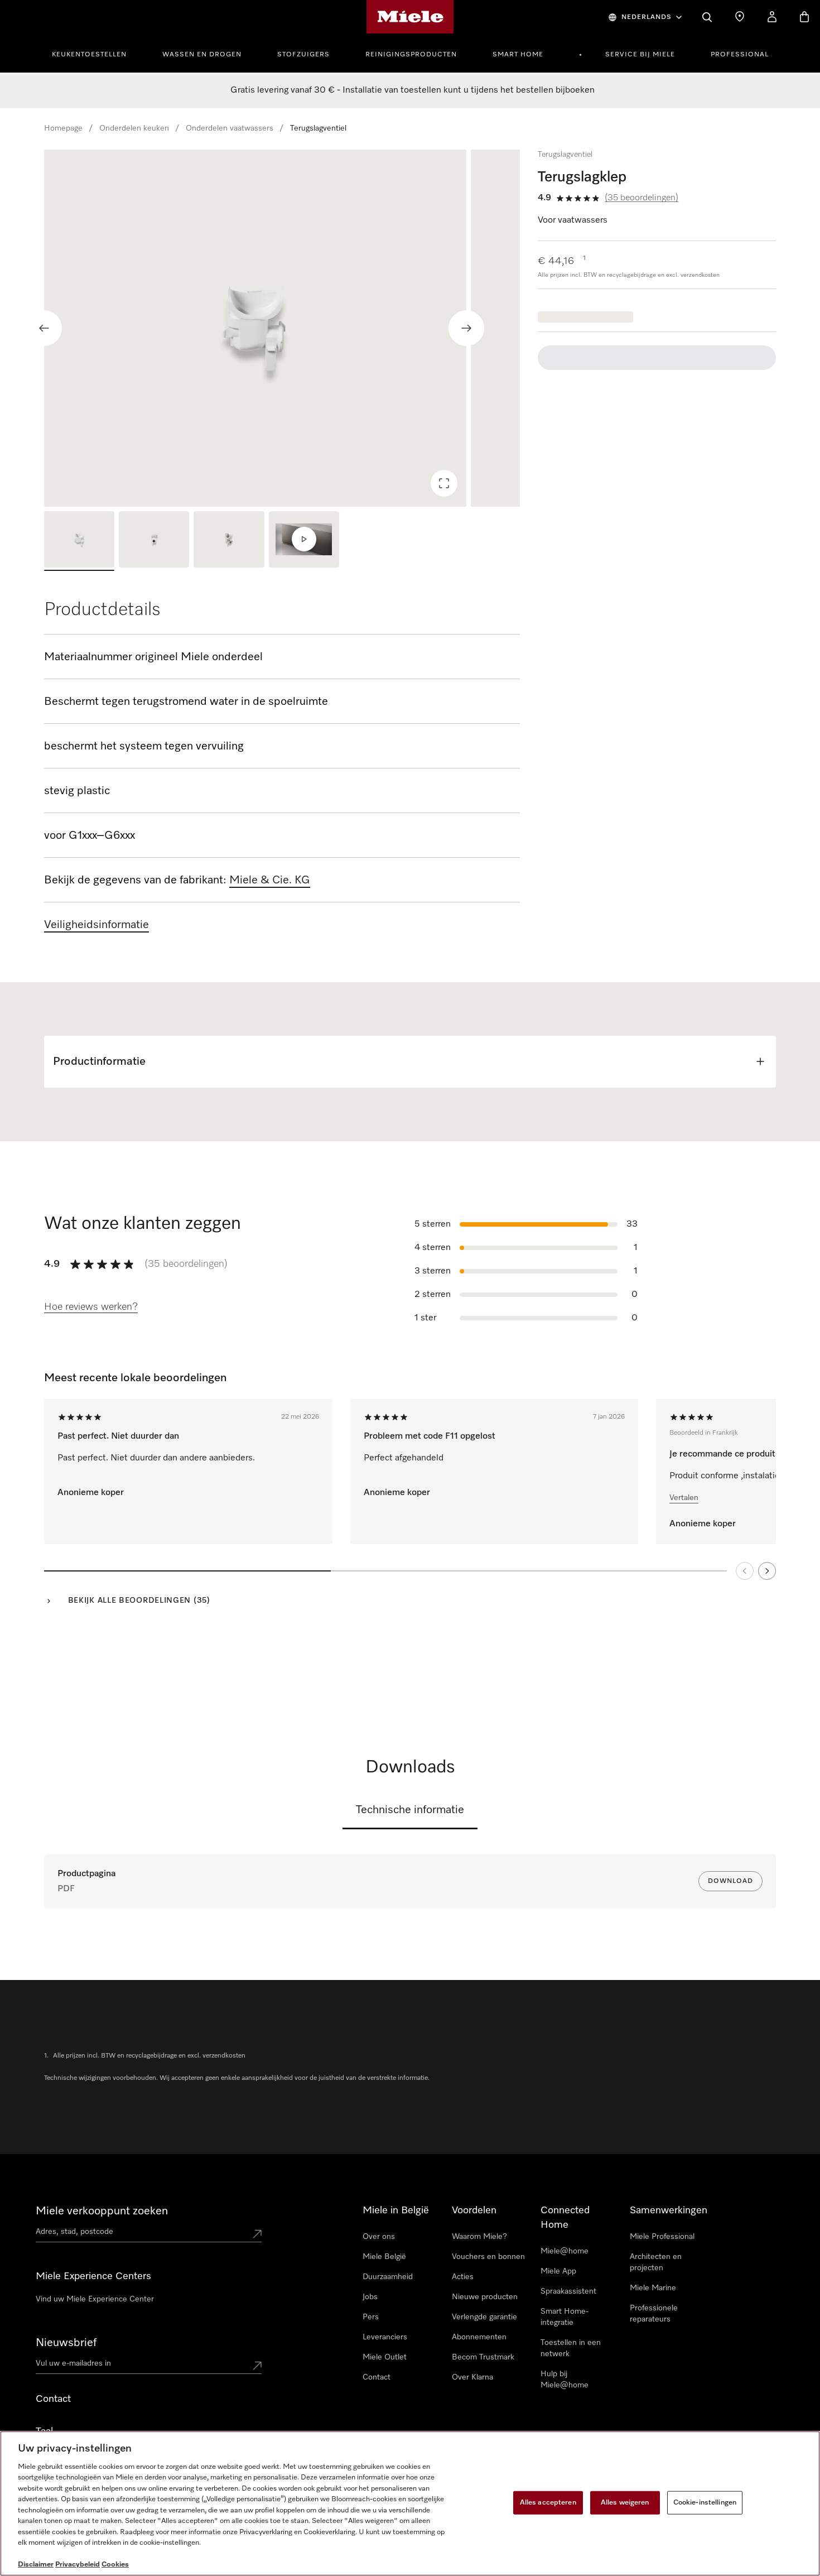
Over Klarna (472, 2377)
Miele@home (565, 2251)
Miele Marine (653, 2288)
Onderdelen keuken (134, 128)
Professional (740, 55)
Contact (377, 2377)
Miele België (384, 2257)
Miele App (558, 2271)
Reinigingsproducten (411, 55)
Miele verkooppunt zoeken (102, 2211)
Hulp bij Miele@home (565, 2380)
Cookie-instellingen (705, 2503)
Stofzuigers (303, 55)
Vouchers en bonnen (488, 2257)
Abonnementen (479, 2337)
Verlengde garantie (484, 2317)
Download (730, 1881)
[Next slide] (466, 328)
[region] (282, 328)
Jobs (370, 2297)
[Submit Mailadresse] (257, 2366)
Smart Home (518, 55)
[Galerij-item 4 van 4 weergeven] (304, 541)
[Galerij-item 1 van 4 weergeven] (79, 541)
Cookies (115, 2565)
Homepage (63, 128)
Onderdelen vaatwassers (230, 128)
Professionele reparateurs (654, 2314)
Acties (463, 2277)
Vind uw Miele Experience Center (95, 2299)
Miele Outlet (385, 2357)
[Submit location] (257, 2234)
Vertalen (684, 1498)
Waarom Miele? (479, 2237)
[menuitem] (95, 53)
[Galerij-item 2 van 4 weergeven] (154, 541)
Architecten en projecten (656, 2262)
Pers (371, 2317)
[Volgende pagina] (767, 1571)
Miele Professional (662, 2237)
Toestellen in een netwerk (571, 2348)
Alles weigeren (625, 2503)
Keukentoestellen (89, 55)
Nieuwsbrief (66, 2343)
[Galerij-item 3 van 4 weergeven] (229, 541)
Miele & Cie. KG (270, 880)
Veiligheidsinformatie (97, 925)
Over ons (379, 2237)
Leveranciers (385, 2337)
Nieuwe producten (485, 2297)
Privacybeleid (78, 2565)
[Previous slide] (44, 328)
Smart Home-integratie (565, 2317)
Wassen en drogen (202, 55)
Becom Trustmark (483, 2357)
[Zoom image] (444, 483)
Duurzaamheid (388, 2277)
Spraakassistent (568, 2291)
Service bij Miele (640, 55)
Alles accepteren (548, 2503)
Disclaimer (36, 2565)
